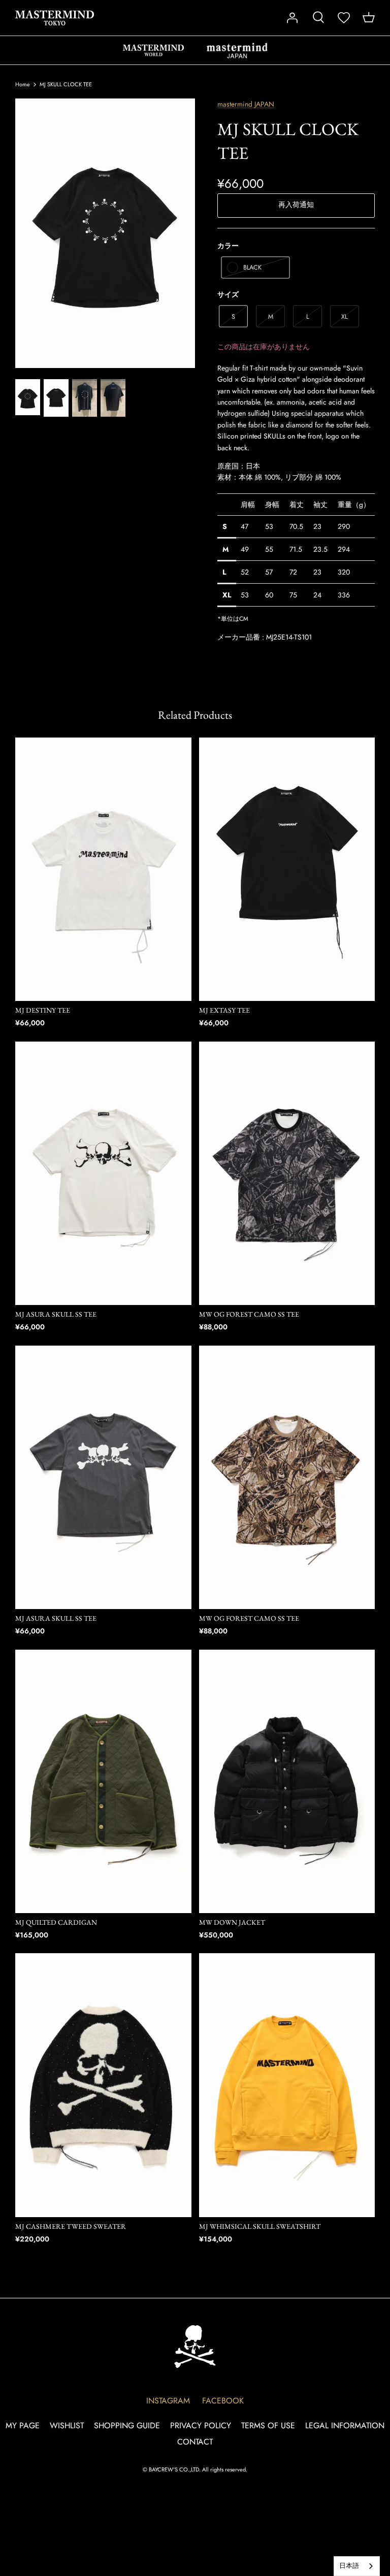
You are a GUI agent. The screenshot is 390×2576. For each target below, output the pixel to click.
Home (23, 84)
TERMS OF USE (268, 2426)
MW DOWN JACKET (232, 1922)
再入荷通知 (296, 205)
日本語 (349, 2566)
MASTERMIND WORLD (153, 50)
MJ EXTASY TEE (224, 1010)
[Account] (292, 18)
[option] (105, 233)
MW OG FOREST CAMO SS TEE (249, 1314)
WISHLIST (67, 2426)
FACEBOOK (223, 2401)
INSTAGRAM (168, 2401)
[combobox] (357, 2566)
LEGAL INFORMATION (345, 2426)
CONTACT (195, 2442)
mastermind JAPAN (237, 50)
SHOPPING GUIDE (127, 2426)
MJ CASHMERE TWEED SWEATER (71, 2226)
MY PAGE (23, 2426)
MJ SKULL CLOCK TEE (66, 84)
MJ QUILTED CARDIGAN (56, 1922)
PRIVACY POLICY (201, 2426)
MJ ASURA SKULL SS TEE (56, 1314)
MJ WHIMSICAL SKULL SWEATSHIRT (260, 2226)
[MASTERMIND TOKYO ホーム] (195, 2346)
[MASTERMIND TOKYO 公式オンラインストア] (55, 18)
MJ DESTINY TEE (43, 1010)
